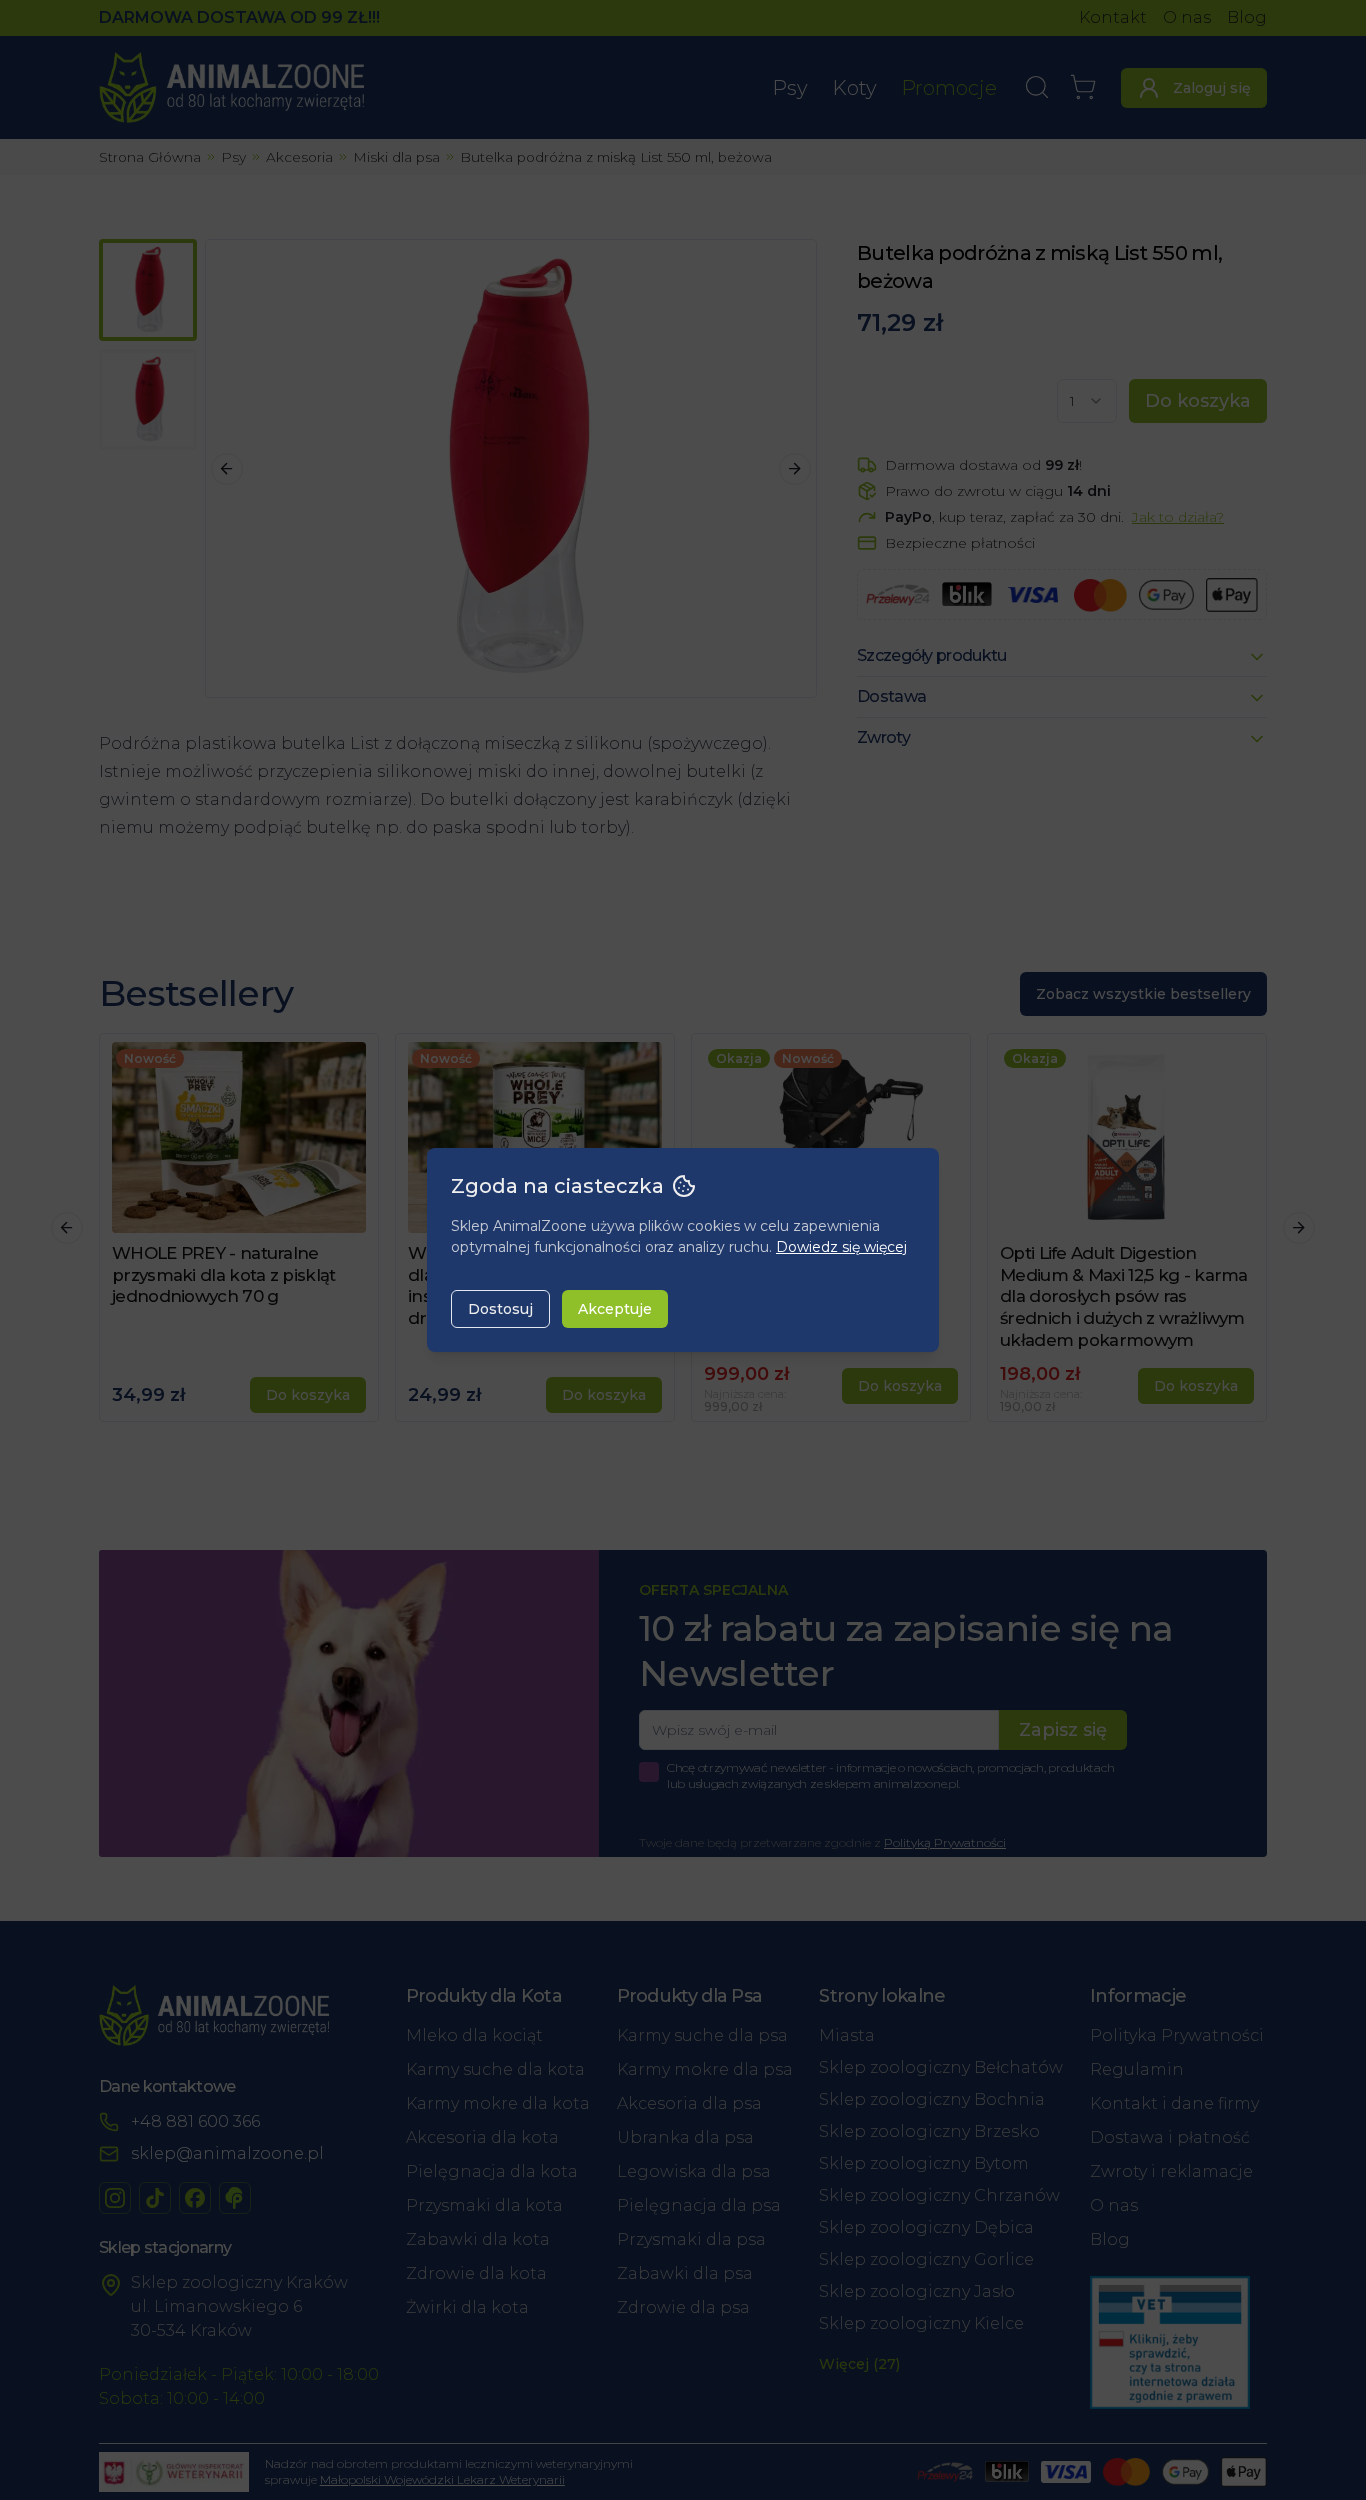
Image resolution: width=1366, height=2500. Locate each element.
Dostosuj (500, 1309)
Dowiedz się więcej (841, 1247)
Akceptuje (615, 1309)
